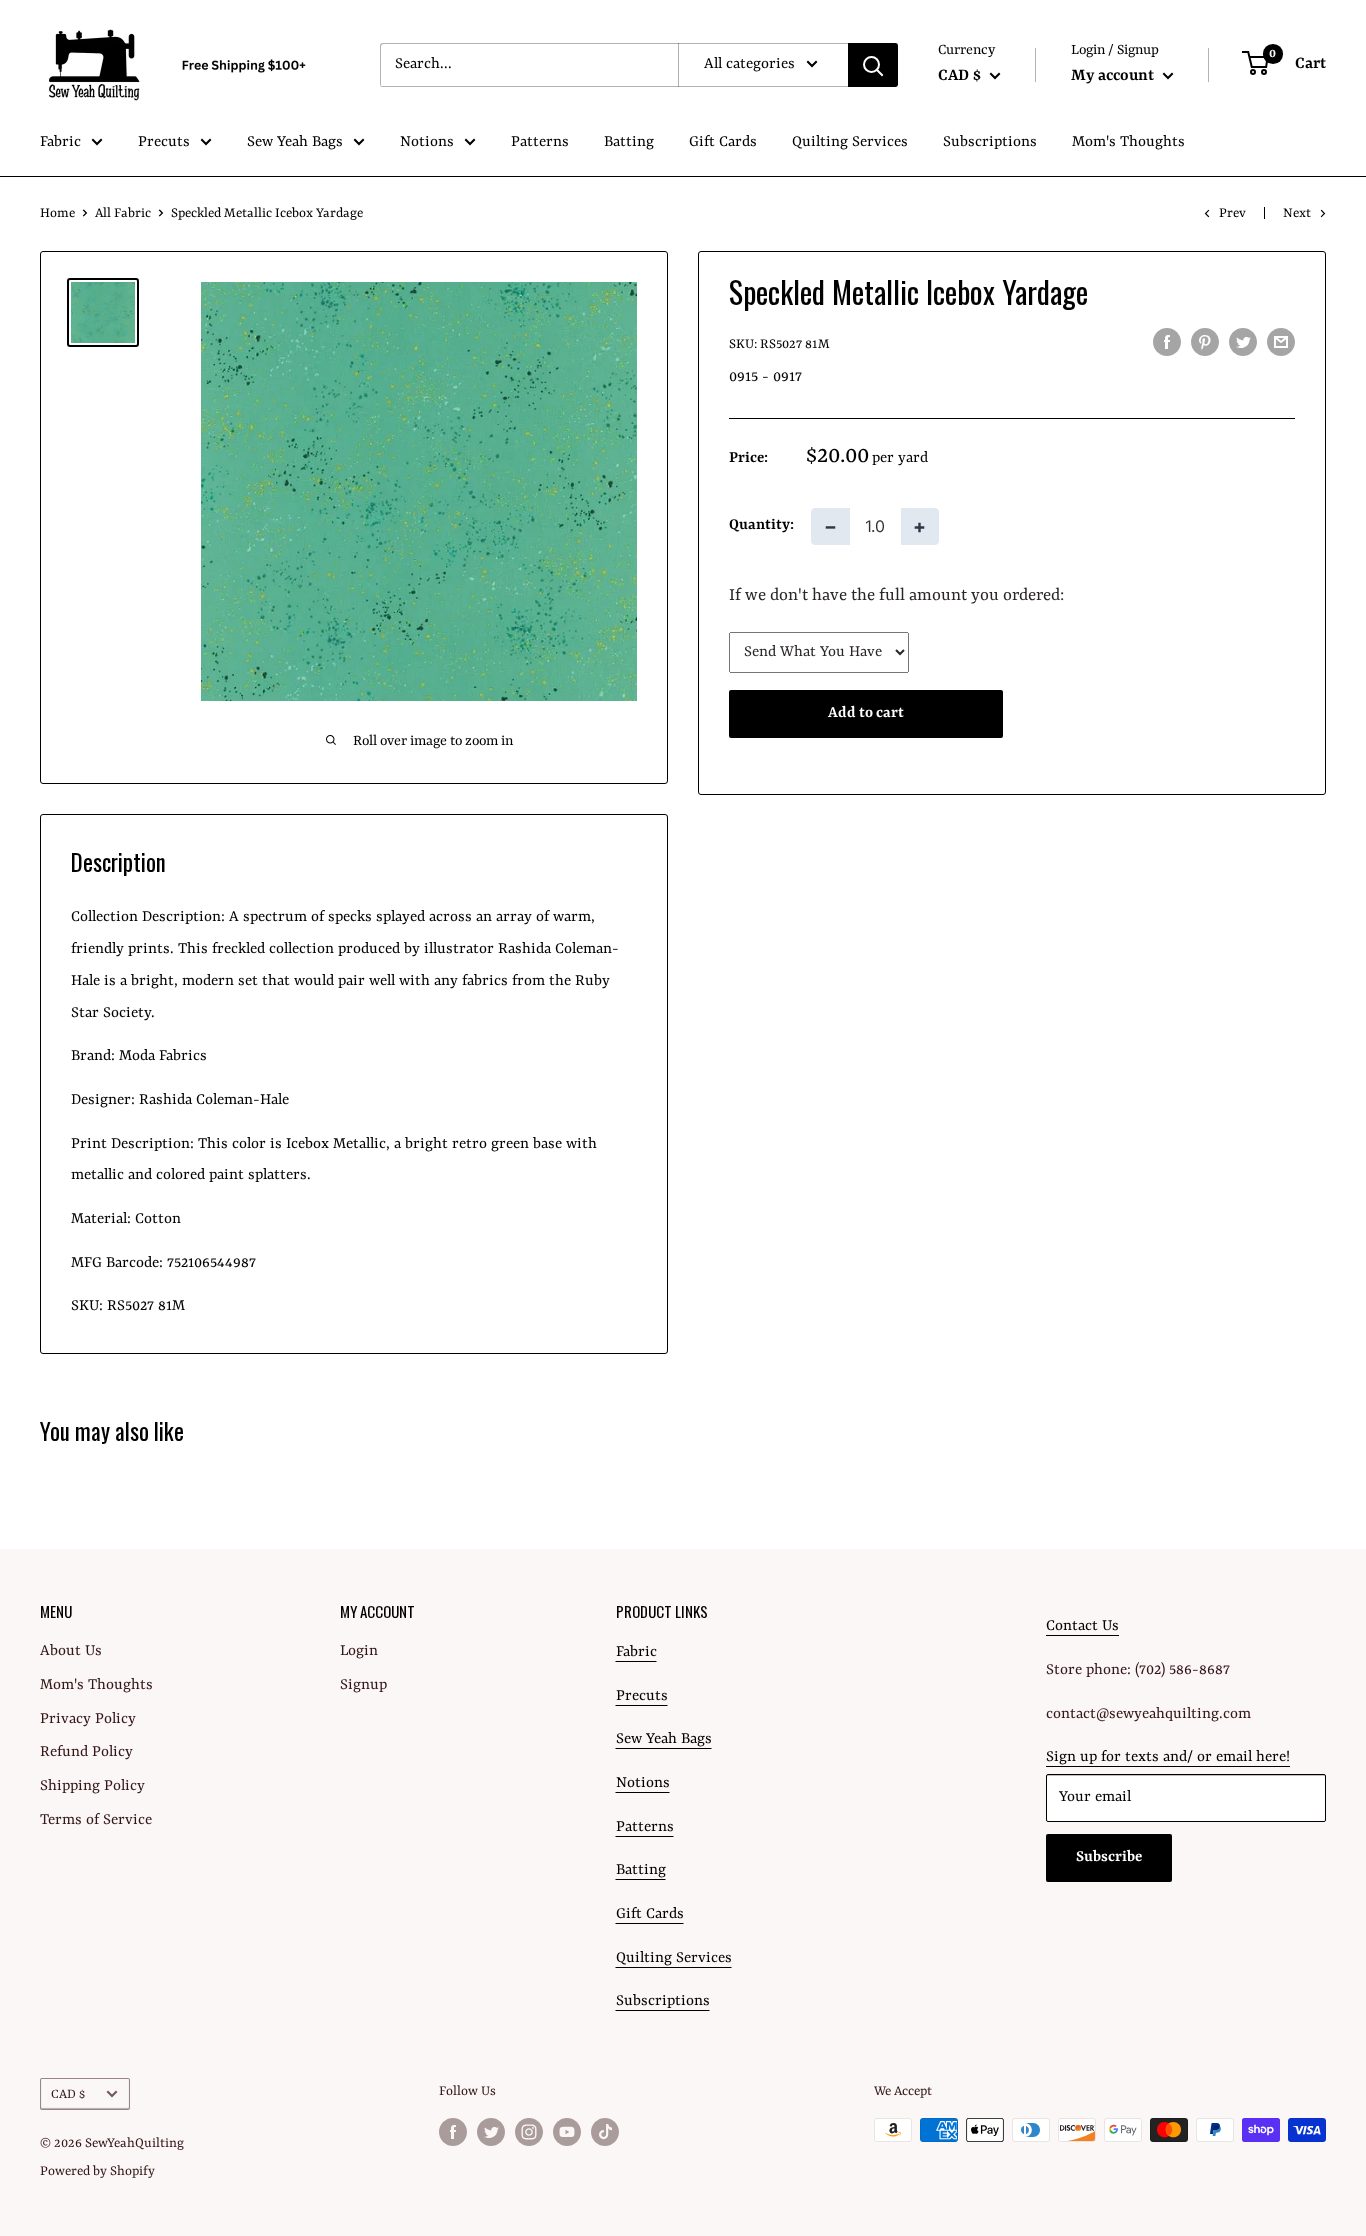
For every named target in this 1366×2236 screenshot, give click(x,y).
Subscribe (1109, 1857)
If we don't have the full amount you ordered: (896, 595)
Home (57, 213)
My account (1114, 76)
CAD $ (68, 2094)
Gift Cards (723, 142)
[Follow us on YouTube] (567, 2132)
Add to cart (866, 713)
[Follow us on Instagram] (529, 2132)
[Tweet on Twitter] (1243, 343)
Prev (1232, 213)
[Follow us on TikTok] (605, 2132)
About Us (71, 1651)
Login (359, 1651)
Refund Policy (86, 1752)
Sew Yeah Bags (295, 142)
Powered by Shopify (97, 2171)
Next (1297, 213)
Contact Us (1082, 1626)
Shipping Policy (92, 1786)
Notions (427, 142)
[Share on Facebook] (1167, 343)
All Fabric (123, 213)
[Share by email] (1281, 343)
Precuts (164, 142)
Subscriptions (990, 142)
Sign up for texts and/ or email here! (1168, 1757)
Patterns (540, 142)
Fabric (60, 142)
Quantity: (761, 525)
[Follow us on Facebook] (453, 2132)
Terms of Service (96, 1820)
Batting (629, 142)
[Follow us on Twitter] (491, 2132)
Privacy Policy (88, 1719)
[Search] (873, 65)
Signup (363, 1685)
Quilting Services (850, 142)
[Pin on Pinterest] (1205, 343)
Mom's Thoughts (1128, 142)
